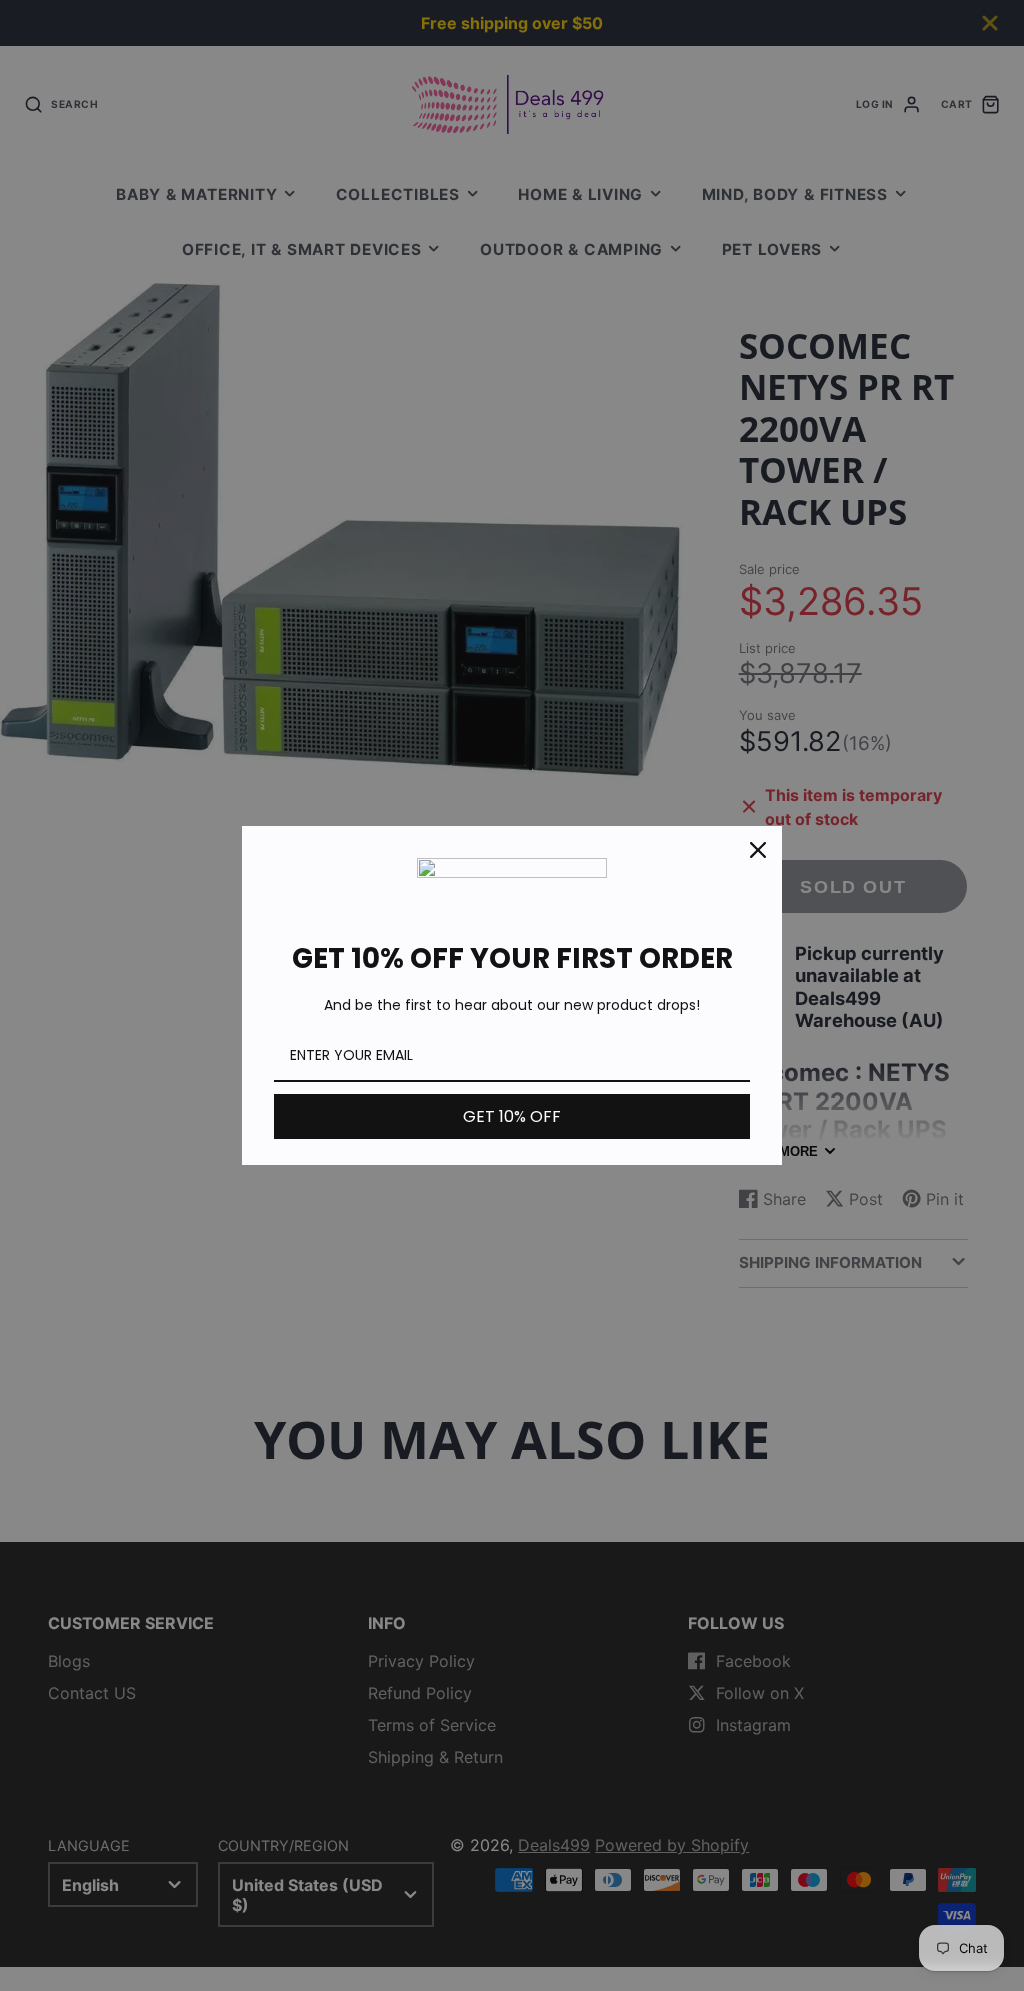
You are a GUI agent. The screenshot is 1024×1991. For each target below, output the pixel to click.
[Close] (758, 850)
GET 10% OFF (512, 1116)
